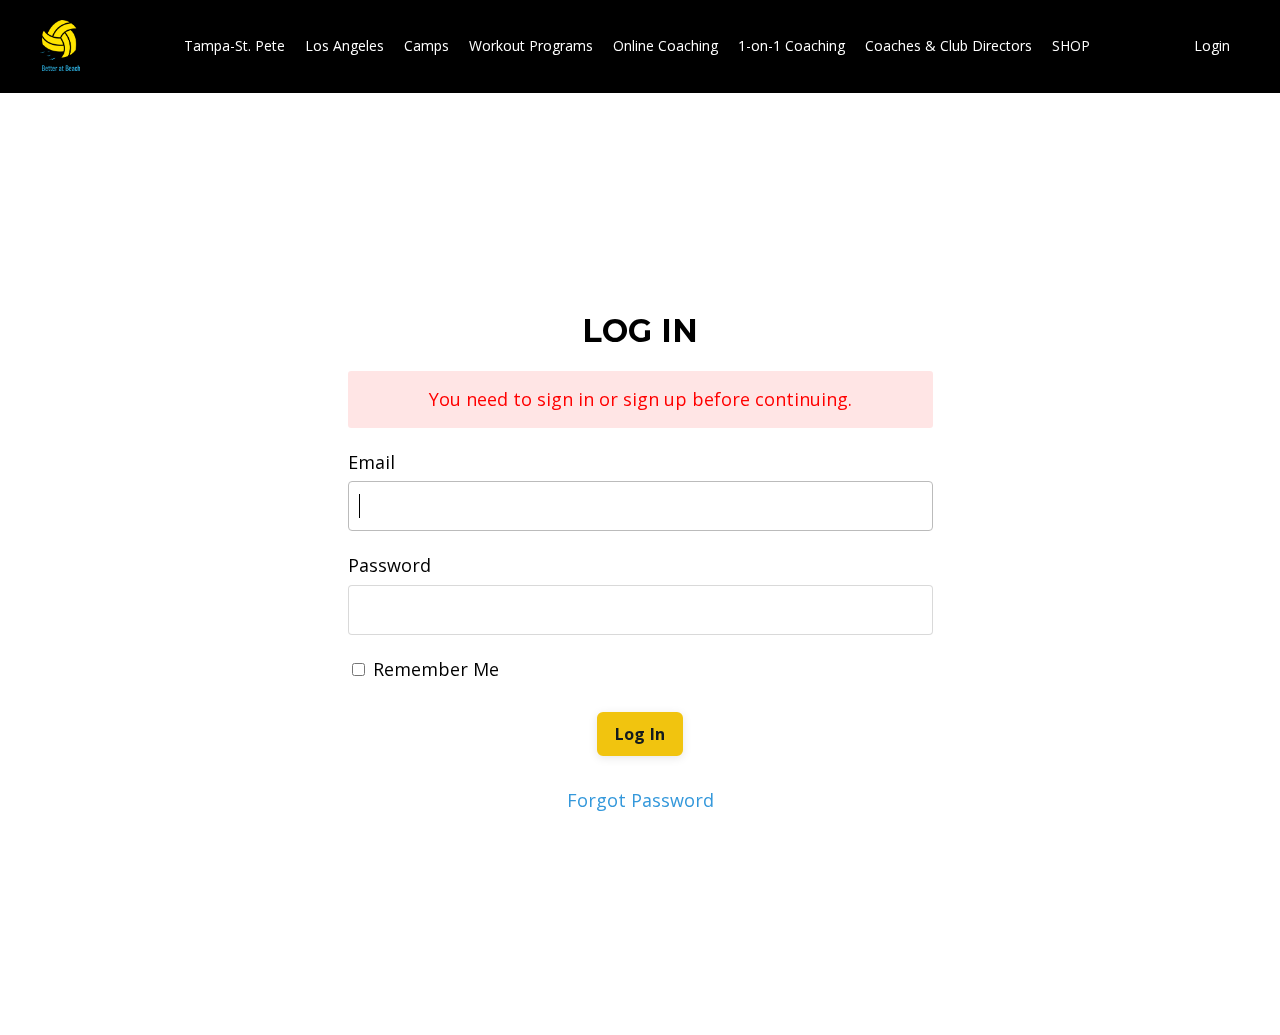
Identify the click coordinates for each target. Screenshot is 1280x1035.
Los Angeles (344, 45)
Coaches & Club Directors (948, 45)
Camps (426, 45)
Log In (640, 734)
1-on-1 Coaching (791, 45)
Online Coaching (665, 45)
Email (371, 462)
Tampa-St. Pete (234, 45)
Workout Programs (531, 45)
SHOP (1071, 45)
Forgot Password (640, 800)
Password (389, 565)
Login (1212, 45)
